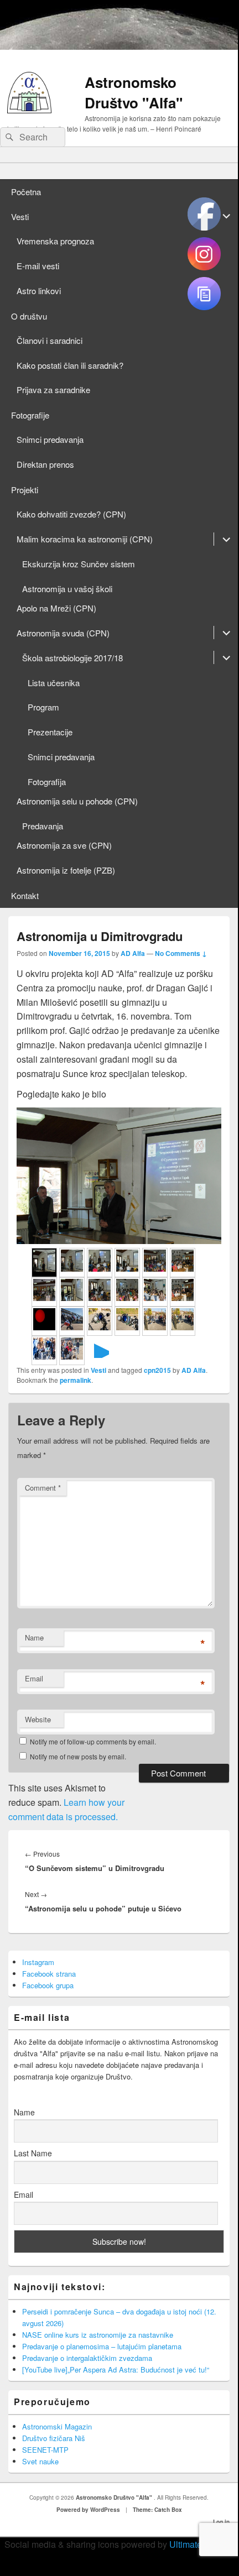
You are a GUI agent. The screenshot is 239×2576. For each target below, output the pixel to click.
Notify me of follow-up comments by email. (93, 1741)
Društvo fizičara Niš (54, 2438)
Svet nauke (40, 2461)
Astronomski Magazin (57, 2426)
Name (34, 1637)
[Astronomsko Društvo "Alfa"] (29, 110)
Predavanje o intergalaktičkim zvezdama (87, 2358)
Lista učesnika (54, 683)
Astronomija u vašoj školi (67, 589)
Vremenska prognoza (55, 241)
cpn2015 (157, 1370)
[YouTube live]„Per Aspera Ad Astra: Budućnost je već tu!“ (116, 2369)
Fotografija (47, 782)
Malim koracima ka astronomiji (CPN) (85, 539)
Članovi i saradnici (50, 340)
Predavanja (43, 826)
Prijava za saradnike (53, 390)
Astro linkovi (39, 291)
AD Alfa (133, 953)
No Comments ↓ (181, 953)
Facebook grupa (48, 1985)
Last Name (33, 2153)
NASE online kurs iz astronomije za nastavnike (98, 2335)
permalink (76, 1380)
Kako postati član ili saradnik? (70, 365)
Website (38, 1719)
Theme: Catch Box (157, 2510)
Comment (43, 1488)
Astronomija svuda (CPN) (63, 633)
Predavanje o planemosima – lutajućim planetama (102, 2346)
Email (34, 1678)
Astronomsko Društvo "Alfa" (134, 92)
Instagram (38, 1962)
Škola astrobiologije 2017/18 (72, 658)
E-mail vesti (38, 266)
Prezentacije (50, 732)
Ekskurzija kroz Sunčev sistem (79, 564)
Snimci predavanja (50, 439)
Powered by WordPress (88, 2510)
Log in (221, 2522)
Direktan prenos (45, 464)
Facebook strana (49, 1974)
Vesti (20, 216)
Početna (26, 192)
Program (43, 707)
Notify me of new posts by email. (78, 1756)
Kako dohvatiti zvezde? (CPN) (71, 514)
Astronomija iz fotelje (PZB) (66, 870)
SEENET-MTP (45, 2450)
